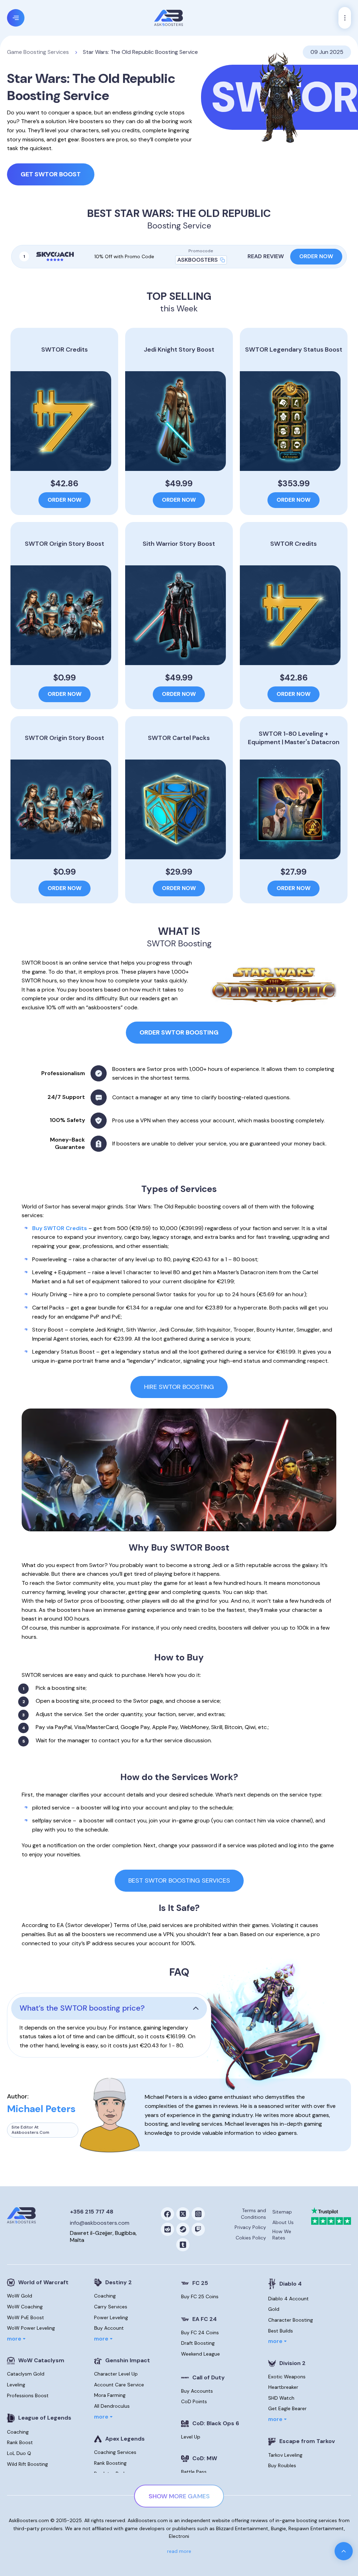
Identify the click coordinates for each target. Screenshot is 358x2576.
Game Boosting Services (38, 52)
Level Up (191, 2437)
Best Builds (281, 2331)
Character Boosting (291, 2320)
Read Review (266, 256)
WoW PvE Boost (26, 2317)
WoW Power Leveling (31, 2328)
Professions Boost (28, 2395)
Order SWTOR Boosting (179, 1032)
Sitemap (282, 2212)
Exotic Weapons (287, 2377)
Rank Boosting (110, 2463)
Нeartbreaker (283, 2387)
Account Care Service (119, 2385)
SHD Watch (281, 2398)
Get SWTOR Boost (51, 174)
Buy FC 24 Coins (200, 2332)
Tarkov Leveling (285, 2455)
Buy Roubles (282, 2465)
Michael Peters (41, 2109)
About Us (283, 2222)
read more (179, 2551)
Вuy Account (109, 2328)
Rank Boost (20, 2442)
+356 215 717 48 (92, 2212)
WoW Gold (20, 2296)
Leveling (16, 2385)
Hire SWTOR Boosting (179, 1387)
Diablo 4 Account (288, 2299)
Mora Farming (110, 2395)
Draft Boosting (198, 2343)
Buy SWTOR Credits (60, 1228)
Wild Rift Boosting (27, 2464)
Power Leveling (111, 2317)
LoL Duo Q (19, 2453)
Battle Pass (194, 2472)
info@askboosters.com (100, 2223)
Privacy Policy (250, 2227)
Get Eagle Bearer (287, 2408)
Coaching (18, 2432)
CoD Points (194, 2401)
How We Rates (282, 2235)
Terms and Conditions (253, 2214)
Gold (274, 2309)
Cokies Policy (251, 2238)
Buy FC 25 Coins (200, 2296)
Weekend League (201, 2354)
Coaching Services (115, 2452)
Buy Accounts (197, 2391)
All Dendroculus (112, 2406)
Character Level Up (116, 2374)
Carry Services (111, 2307)
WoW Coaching (25, 2307)
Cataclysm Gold (26, 2374)
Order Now (316, 256)
